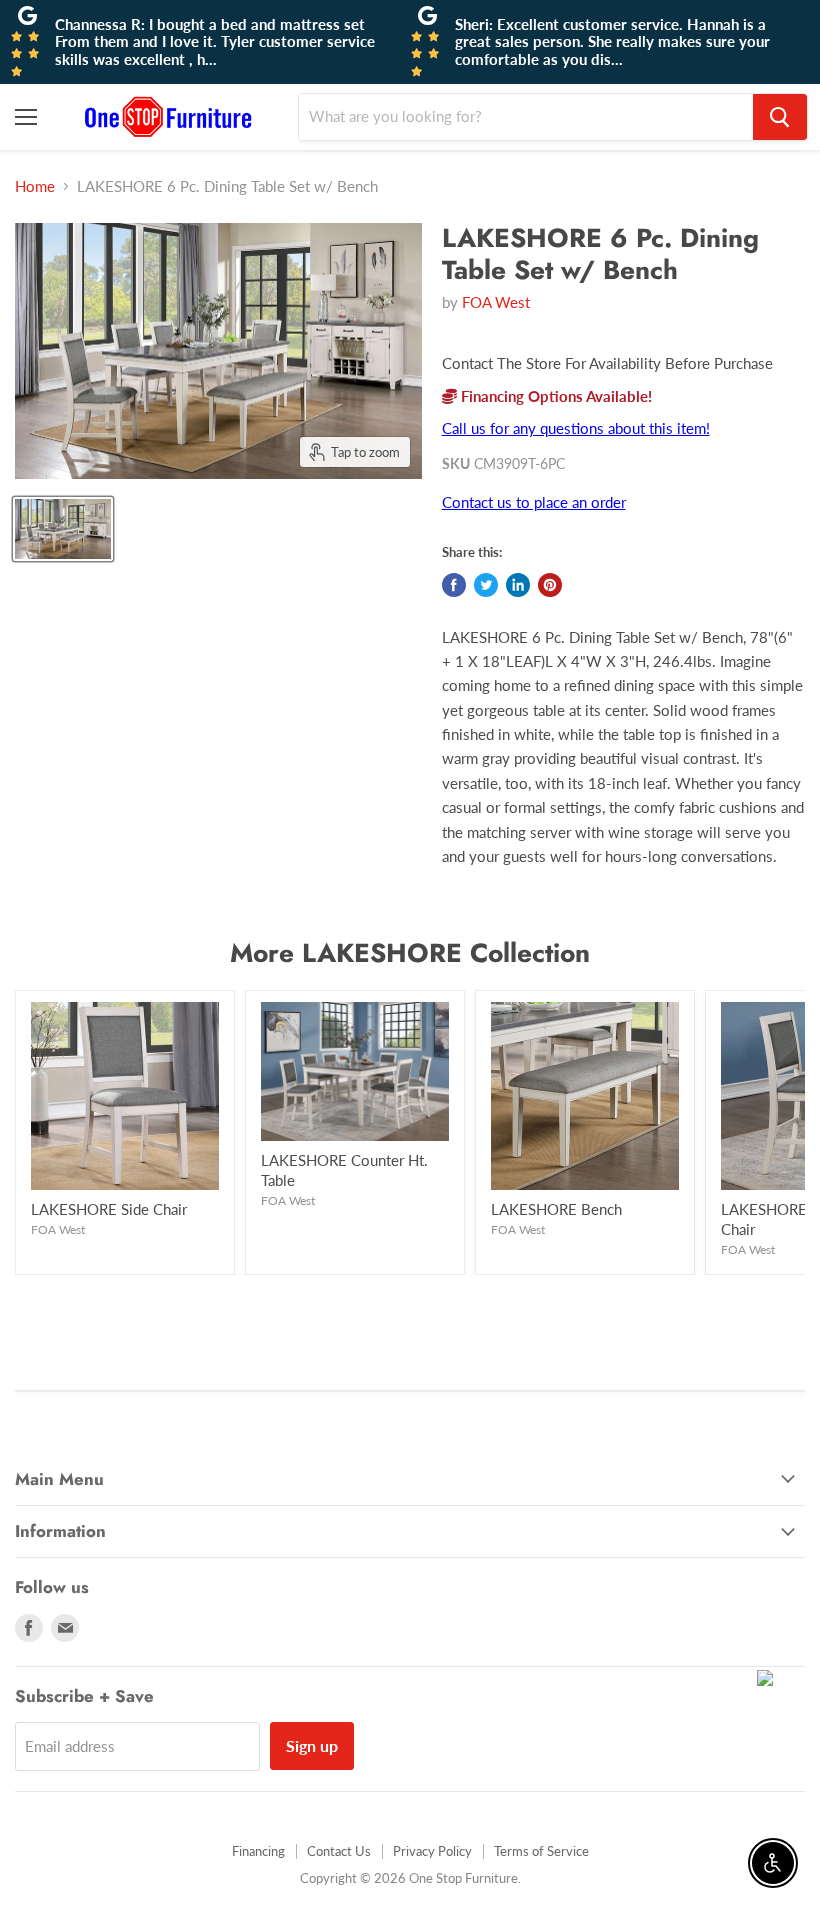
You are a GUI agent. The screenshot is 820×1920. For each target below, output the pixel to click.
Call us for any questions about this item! (576, 428)
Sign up (312, 1745)
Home (35, 186)
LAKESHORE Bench (556, 1209)
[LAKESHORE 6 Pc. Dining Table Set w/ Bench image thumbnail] (63, 529)
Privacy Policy (432, 1851)
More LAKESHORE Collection (410, 953)
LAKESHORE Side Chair (109, 1209)
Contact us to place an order (534, 502)
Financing (258, 1851)
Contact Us (339, 1851)
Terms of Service (541, 1851)
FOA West (496, 302)
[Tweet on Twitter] (486, 585)
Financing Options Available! (554, 396)
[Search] (780, 117)
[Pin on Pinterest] (550, 585)
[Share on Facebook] (454, 585)
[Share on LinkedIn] (518, 585)
